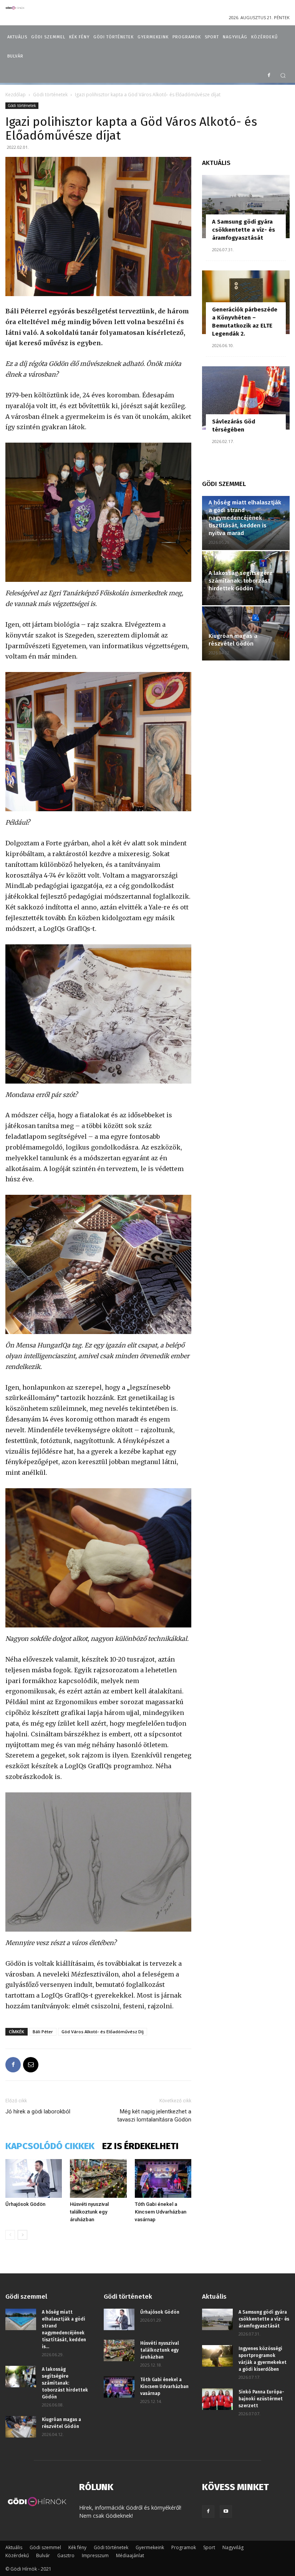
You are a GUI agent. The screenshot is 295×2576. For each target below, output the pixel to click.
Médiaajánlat (130, 2555)
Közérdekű (17, 2555)
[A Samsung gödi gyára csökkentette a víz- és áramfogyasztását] (246, 207)
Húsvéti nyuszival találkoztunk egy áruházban (89, 2212)
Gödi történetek (50, 95)
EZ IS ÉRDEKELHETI (140, 2146)
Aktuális (14, 2547)
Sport (209, 2547)
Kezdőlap (16, 95)
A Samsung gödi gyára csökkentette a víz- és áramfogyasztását (244, 230)
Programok (184, 2547)
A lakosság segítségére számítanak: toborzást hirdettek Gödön (241, 581)
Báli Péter (43, 2032)
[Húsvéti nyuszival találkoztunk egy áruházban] (98, 2178)
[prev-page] (10, 2235)
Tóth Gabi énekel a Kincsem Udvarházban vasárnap (161, 2212)
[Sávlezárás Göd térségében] (246, 398)
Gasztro (66, 2555)
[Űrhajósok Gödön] (34, 2178)
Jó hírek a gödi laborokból (38, 2112)
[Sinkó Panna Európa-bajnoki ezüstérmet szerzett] (217, 2399)
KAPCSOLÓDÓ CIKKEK (50, 2146)
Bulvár (43, 2555)
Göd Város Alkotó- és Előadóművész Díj (103, 2032)
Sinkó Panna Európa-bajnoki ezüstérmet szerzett (261, 2399)
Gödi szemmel (45, 2547)
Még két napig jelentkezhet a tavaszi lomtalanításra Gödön (154, 2116)
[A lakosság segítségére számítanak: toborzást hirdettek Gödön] (21, 2377)
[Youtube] (226, 2512)
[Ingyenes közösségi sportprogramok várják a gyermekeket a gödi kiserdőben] (217, 2356)
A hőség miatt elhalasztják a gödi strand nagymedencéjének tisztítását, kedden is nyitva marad (245, 518)
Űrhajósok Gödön (25, 2204)
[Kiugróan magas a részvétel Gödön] (21, 2427)
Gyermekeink (150, 2547)
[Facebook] (269, 76)
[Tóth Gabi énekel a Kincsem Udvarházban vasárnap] (163, 2178)
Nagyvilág (233, 2547)
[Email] (31, 2065)
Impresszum (95, 2555)
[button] (283, 75)
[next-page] (22, 2235)
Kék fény (77, 2547)
